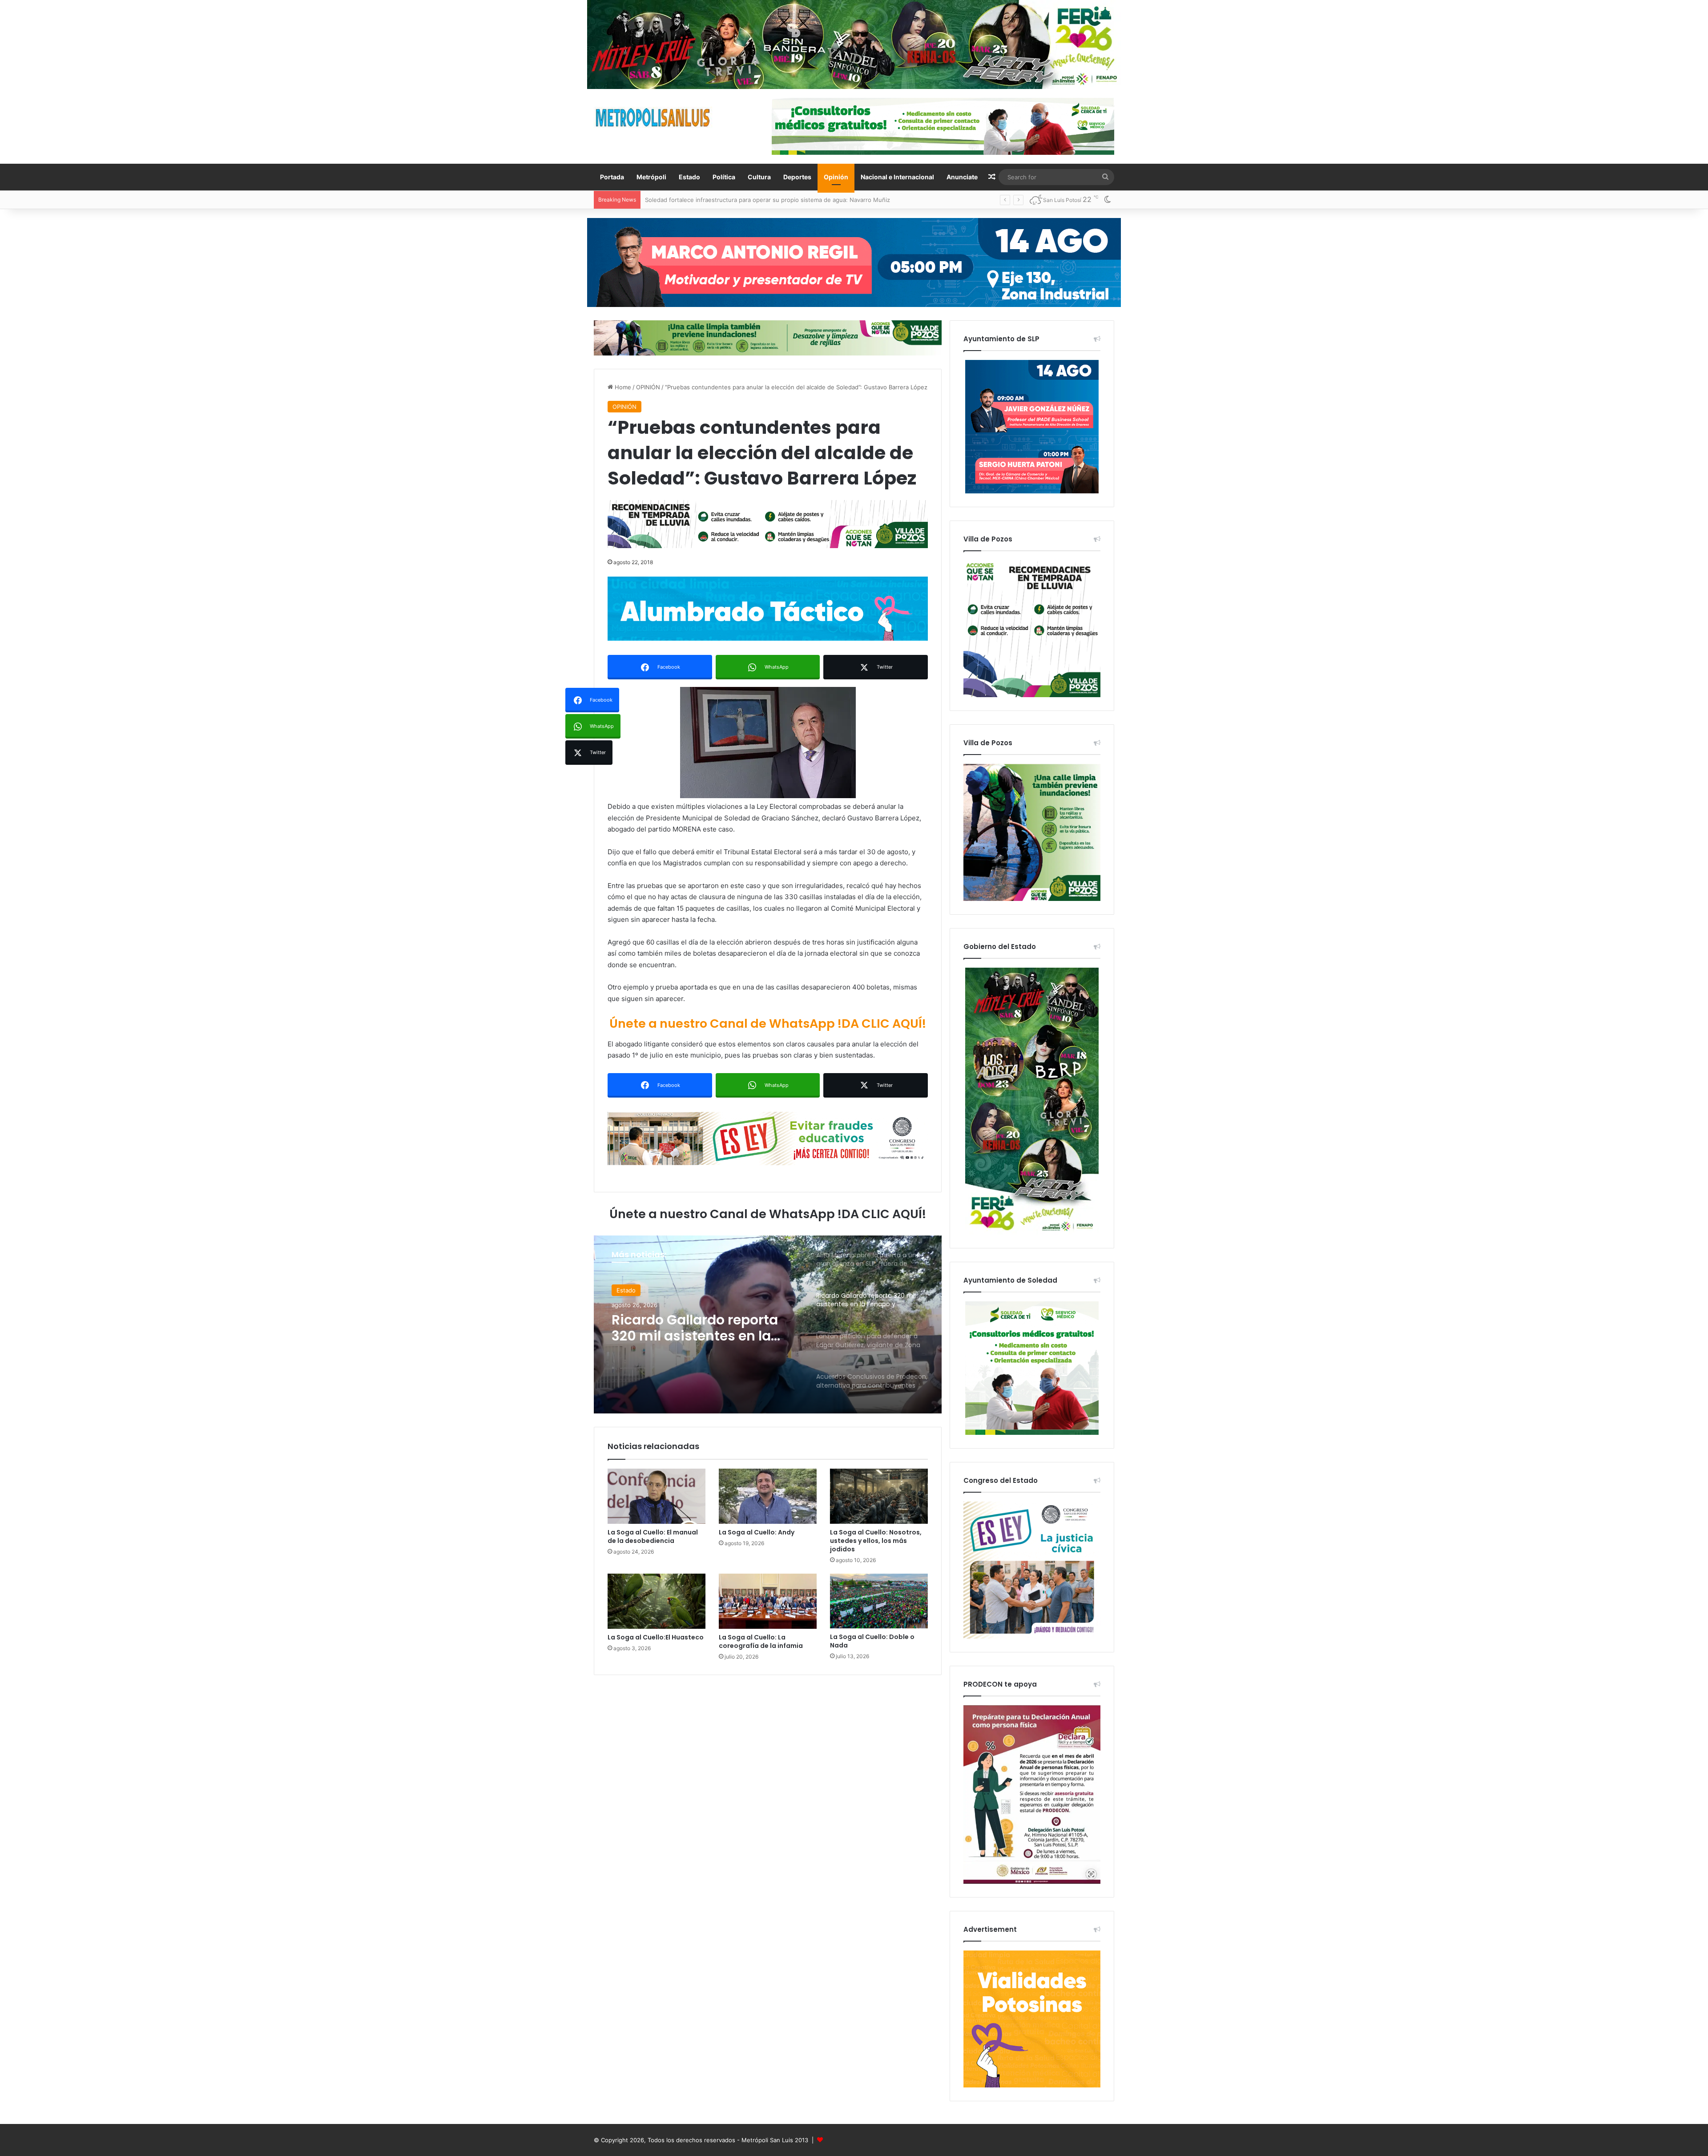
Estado (689, 177)
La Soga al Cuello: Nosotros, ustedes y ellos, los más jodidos (876, 1541)
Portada (612, 177)
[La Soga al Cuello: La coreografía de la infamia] (768, 1601)
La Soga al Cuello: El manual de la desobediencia (653, 1536)
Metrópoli (651, 177)
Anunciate (962, 177)
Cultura (759, 177)
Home (622, 387)
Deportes (797, 177)
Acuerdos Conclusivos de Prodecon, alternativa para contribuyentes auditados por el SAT (702, 1336)
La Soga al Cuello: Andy (757, 1532)
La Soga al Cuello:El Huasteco (656, 1637)
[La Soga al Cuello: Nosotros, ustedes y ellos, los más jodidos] (879, 1496)
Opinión (836, 177)
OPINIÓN (648, 387)
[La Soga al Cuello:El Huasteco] (657, 1601)
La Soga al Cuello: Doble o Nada (872, 1641)
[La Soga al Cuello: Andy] (768, 1496)
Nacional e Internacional (897, 177)
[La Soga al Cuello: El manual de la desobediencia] (657, 1496)
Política (724, 177)
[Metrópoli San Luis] (653, 118)
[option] (768, 1324)
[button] (768, 743)
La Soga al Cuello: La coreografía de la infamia (761, 1641)
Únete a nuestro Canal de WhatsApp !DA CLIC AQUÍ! (768, 1023)
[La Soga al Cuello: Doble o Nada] (879, 1601)
